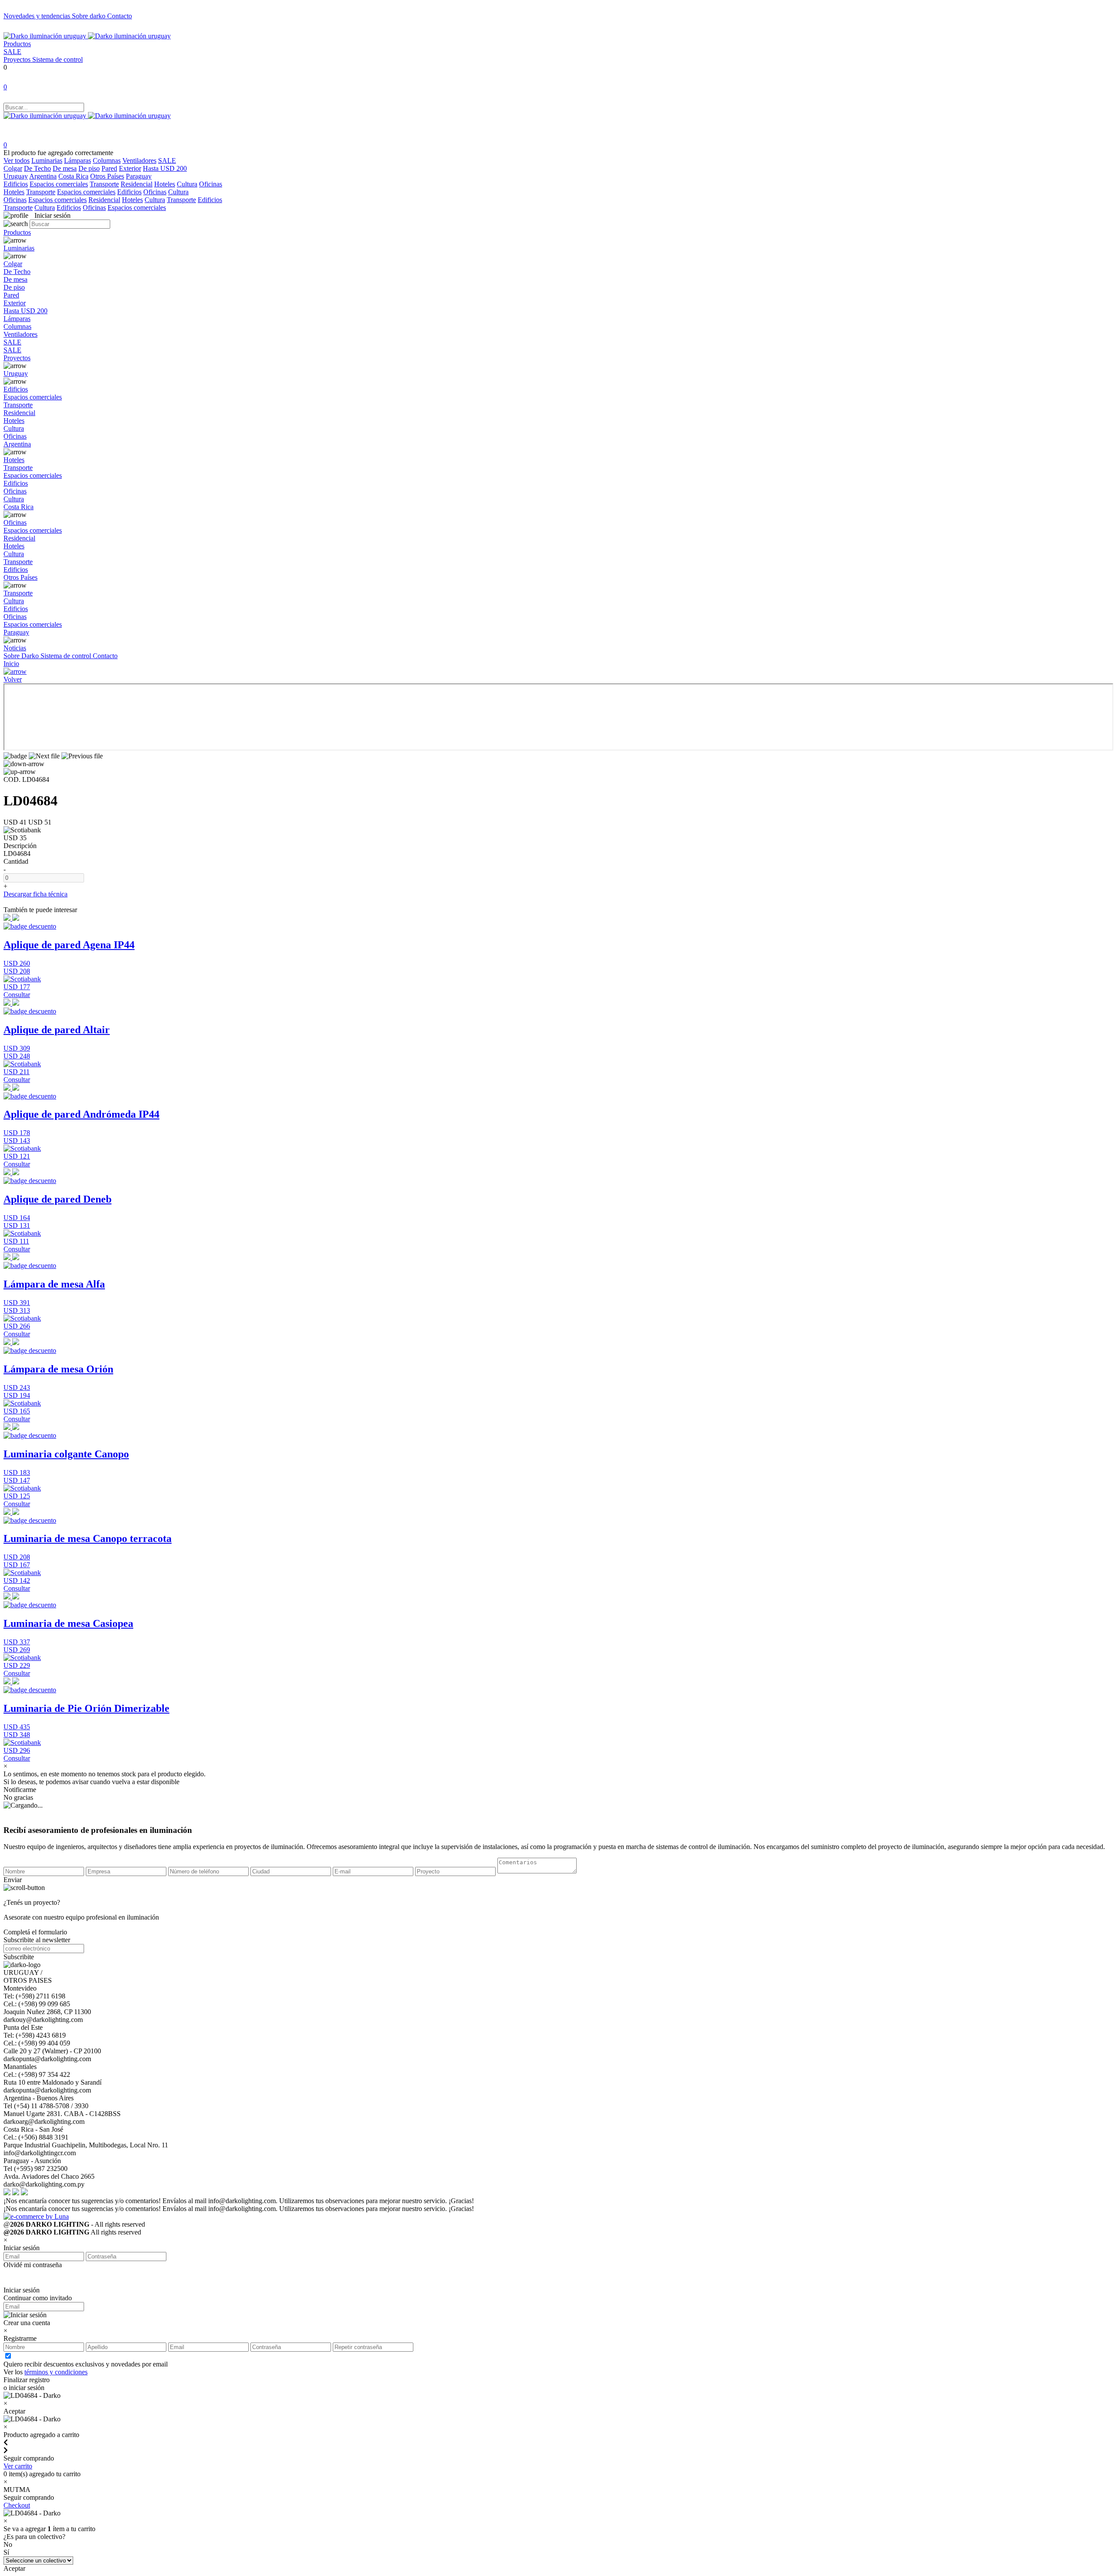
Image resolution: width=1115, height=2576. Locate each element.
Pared (109, 168)
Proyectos (18, 59)
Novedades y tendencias (38, 16)
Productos (17, 44)
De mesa (65, 168)
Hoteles (165, 184)
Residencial (137, 184)
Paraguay (139, 176)
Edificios (16, 184)
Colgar (13, 168)
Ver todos (17, 161)
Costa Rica (73, 176)
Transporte (104, 184)
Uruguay (16, 176)
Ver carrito (18, 2466)
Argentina (43, 176)
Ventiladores (139, 161)
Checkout (17, 2505)
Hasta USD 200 (165, 168)
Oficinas (211, 184)
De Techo (37, 168)
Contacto (120, 16)
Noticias (15, 648)
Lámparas (78, 161)
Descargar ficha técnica (35, 894)
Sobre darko (90, 16)
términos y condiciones (56, 2372)
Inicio (11, 664)
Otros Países (107, 176)
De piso (89, 168)
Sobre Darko (22, 656)
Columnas (107, 161)
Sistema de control (57, 59)
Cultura (187, 184)
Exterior (130, 168)
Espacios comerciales (59, 184)
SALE (12, 52)
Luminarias (47, 161)
